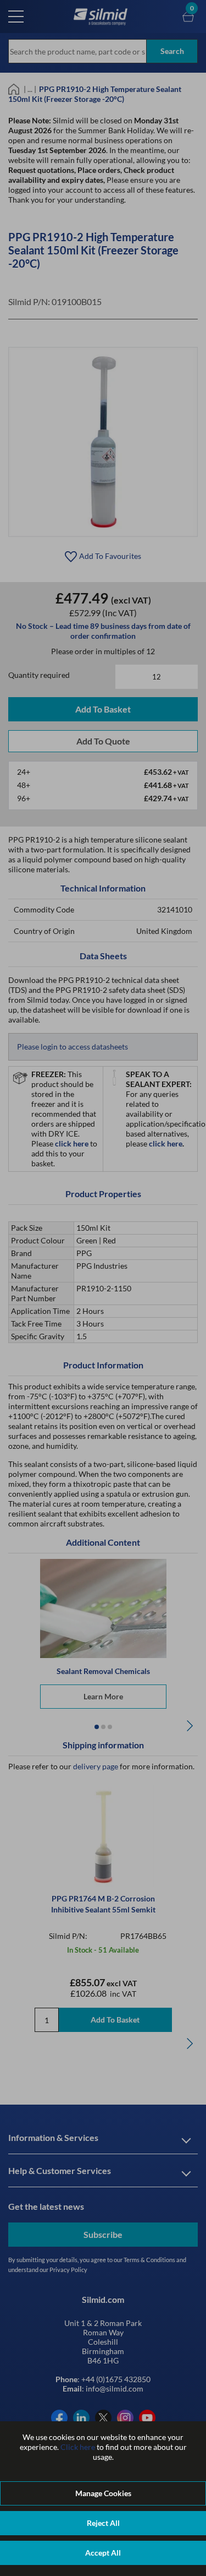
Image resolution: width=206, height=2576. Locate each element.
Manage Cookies (103, 2493)
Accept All (103, 2553)
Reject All (103, 2523)
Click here (78, 2447)
